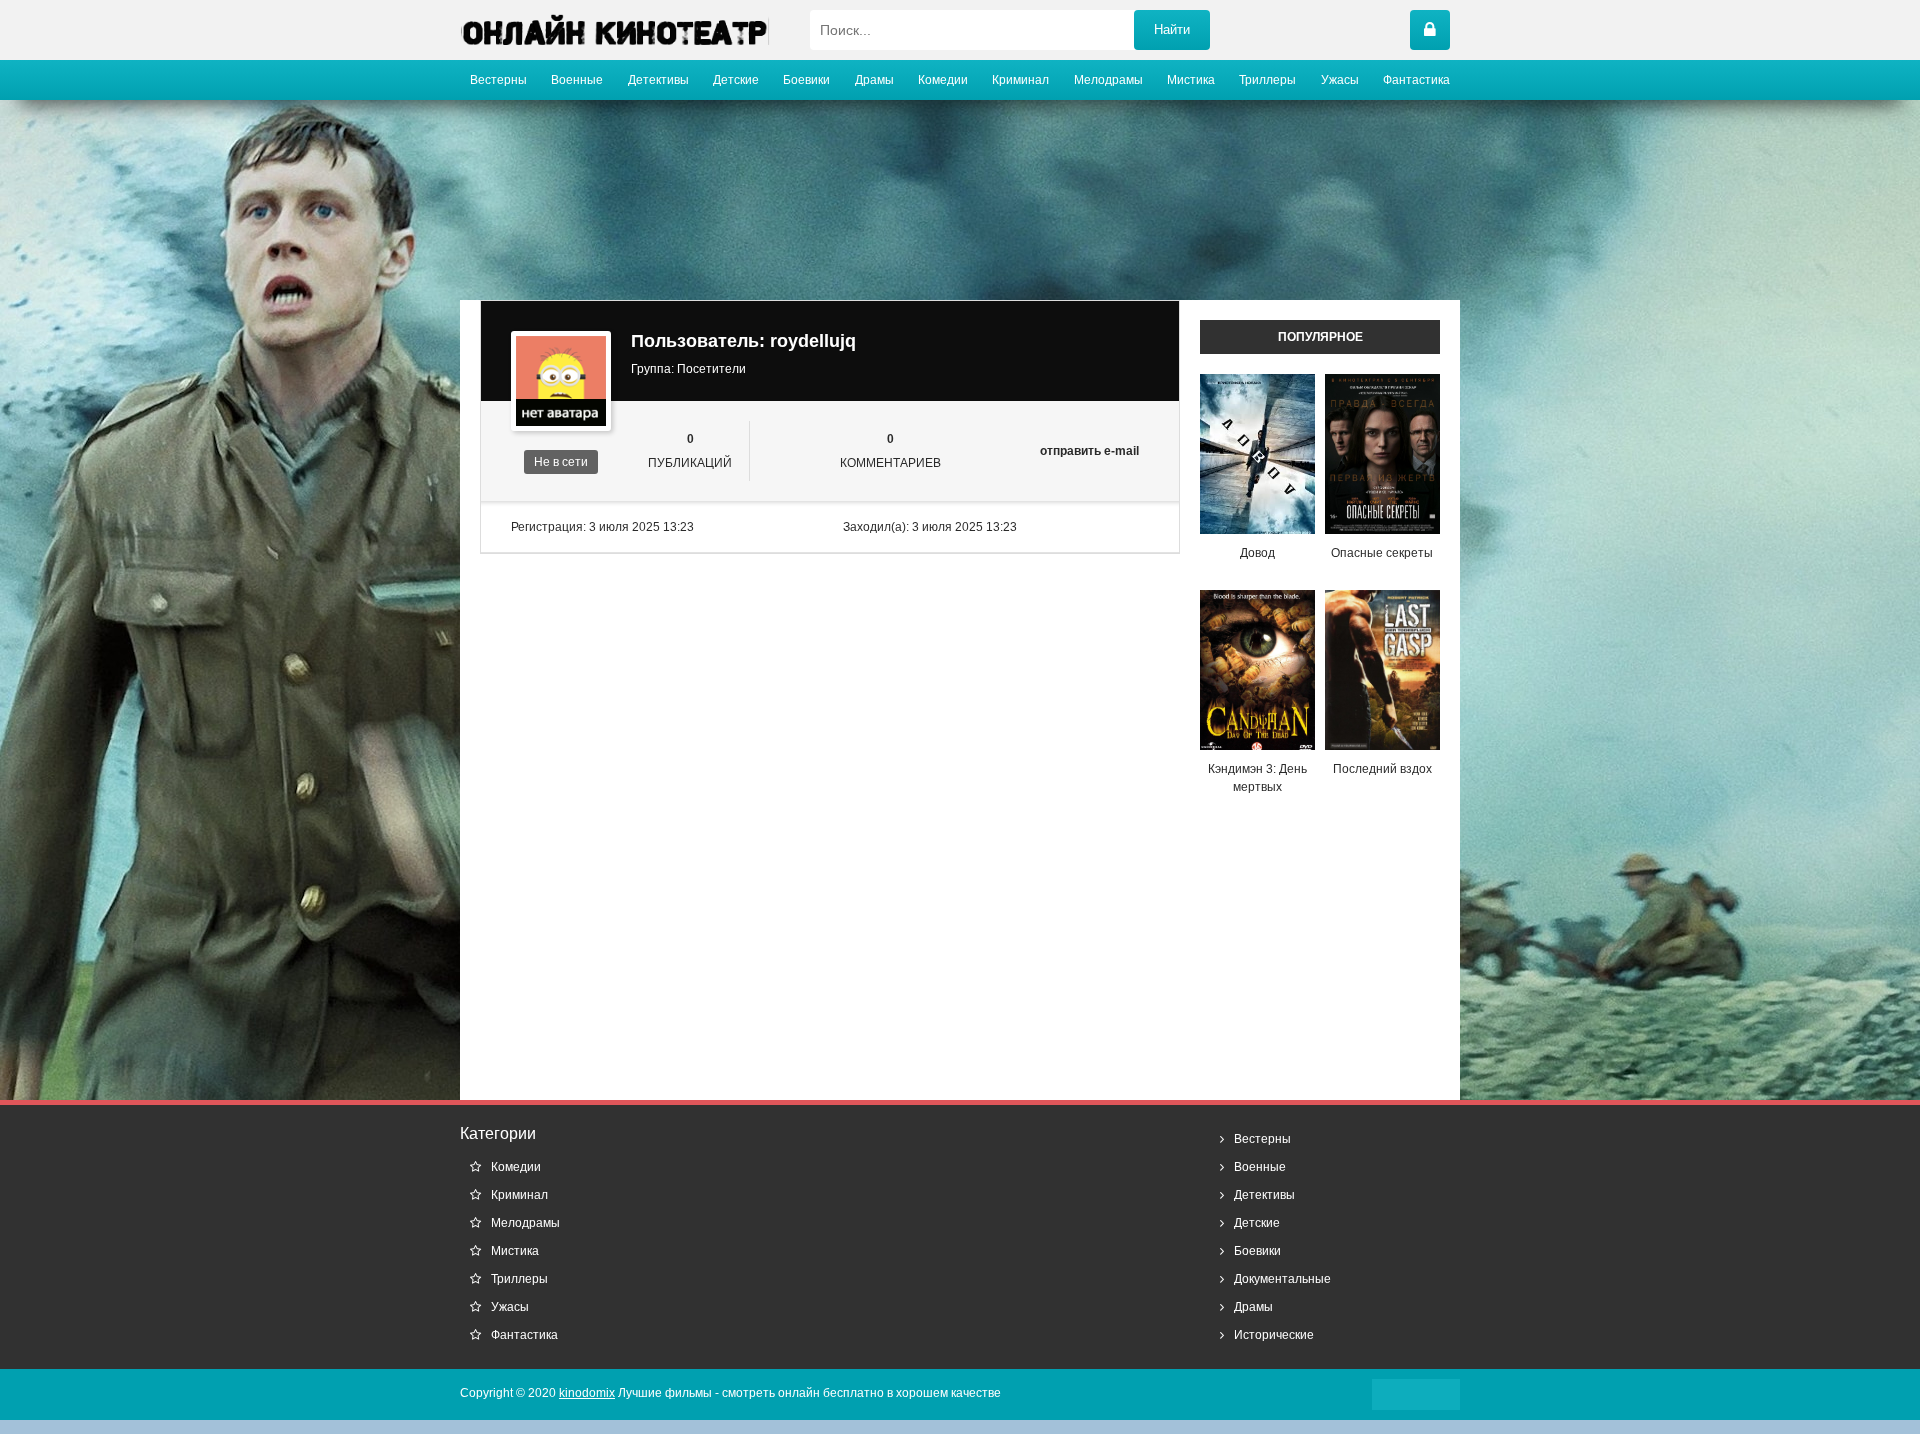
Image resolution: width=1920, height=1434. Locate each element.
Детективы (658, 80)
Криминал (1020, 80)
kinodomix (587, 1393)
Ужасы (1340, 80)
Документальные (1282, 1279)
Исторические (1274, 1335)
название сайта (615, 30)
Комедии (943, 80)
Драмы (874, 80)
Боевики (806, 80)
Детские (736, 80)
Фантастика (1416, 80)
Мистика (1191, 80)
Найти (1172, 29)
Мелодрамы (1108, 80)
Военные (577, 80)
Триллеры (1267, 80)
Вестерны (498, 80)
